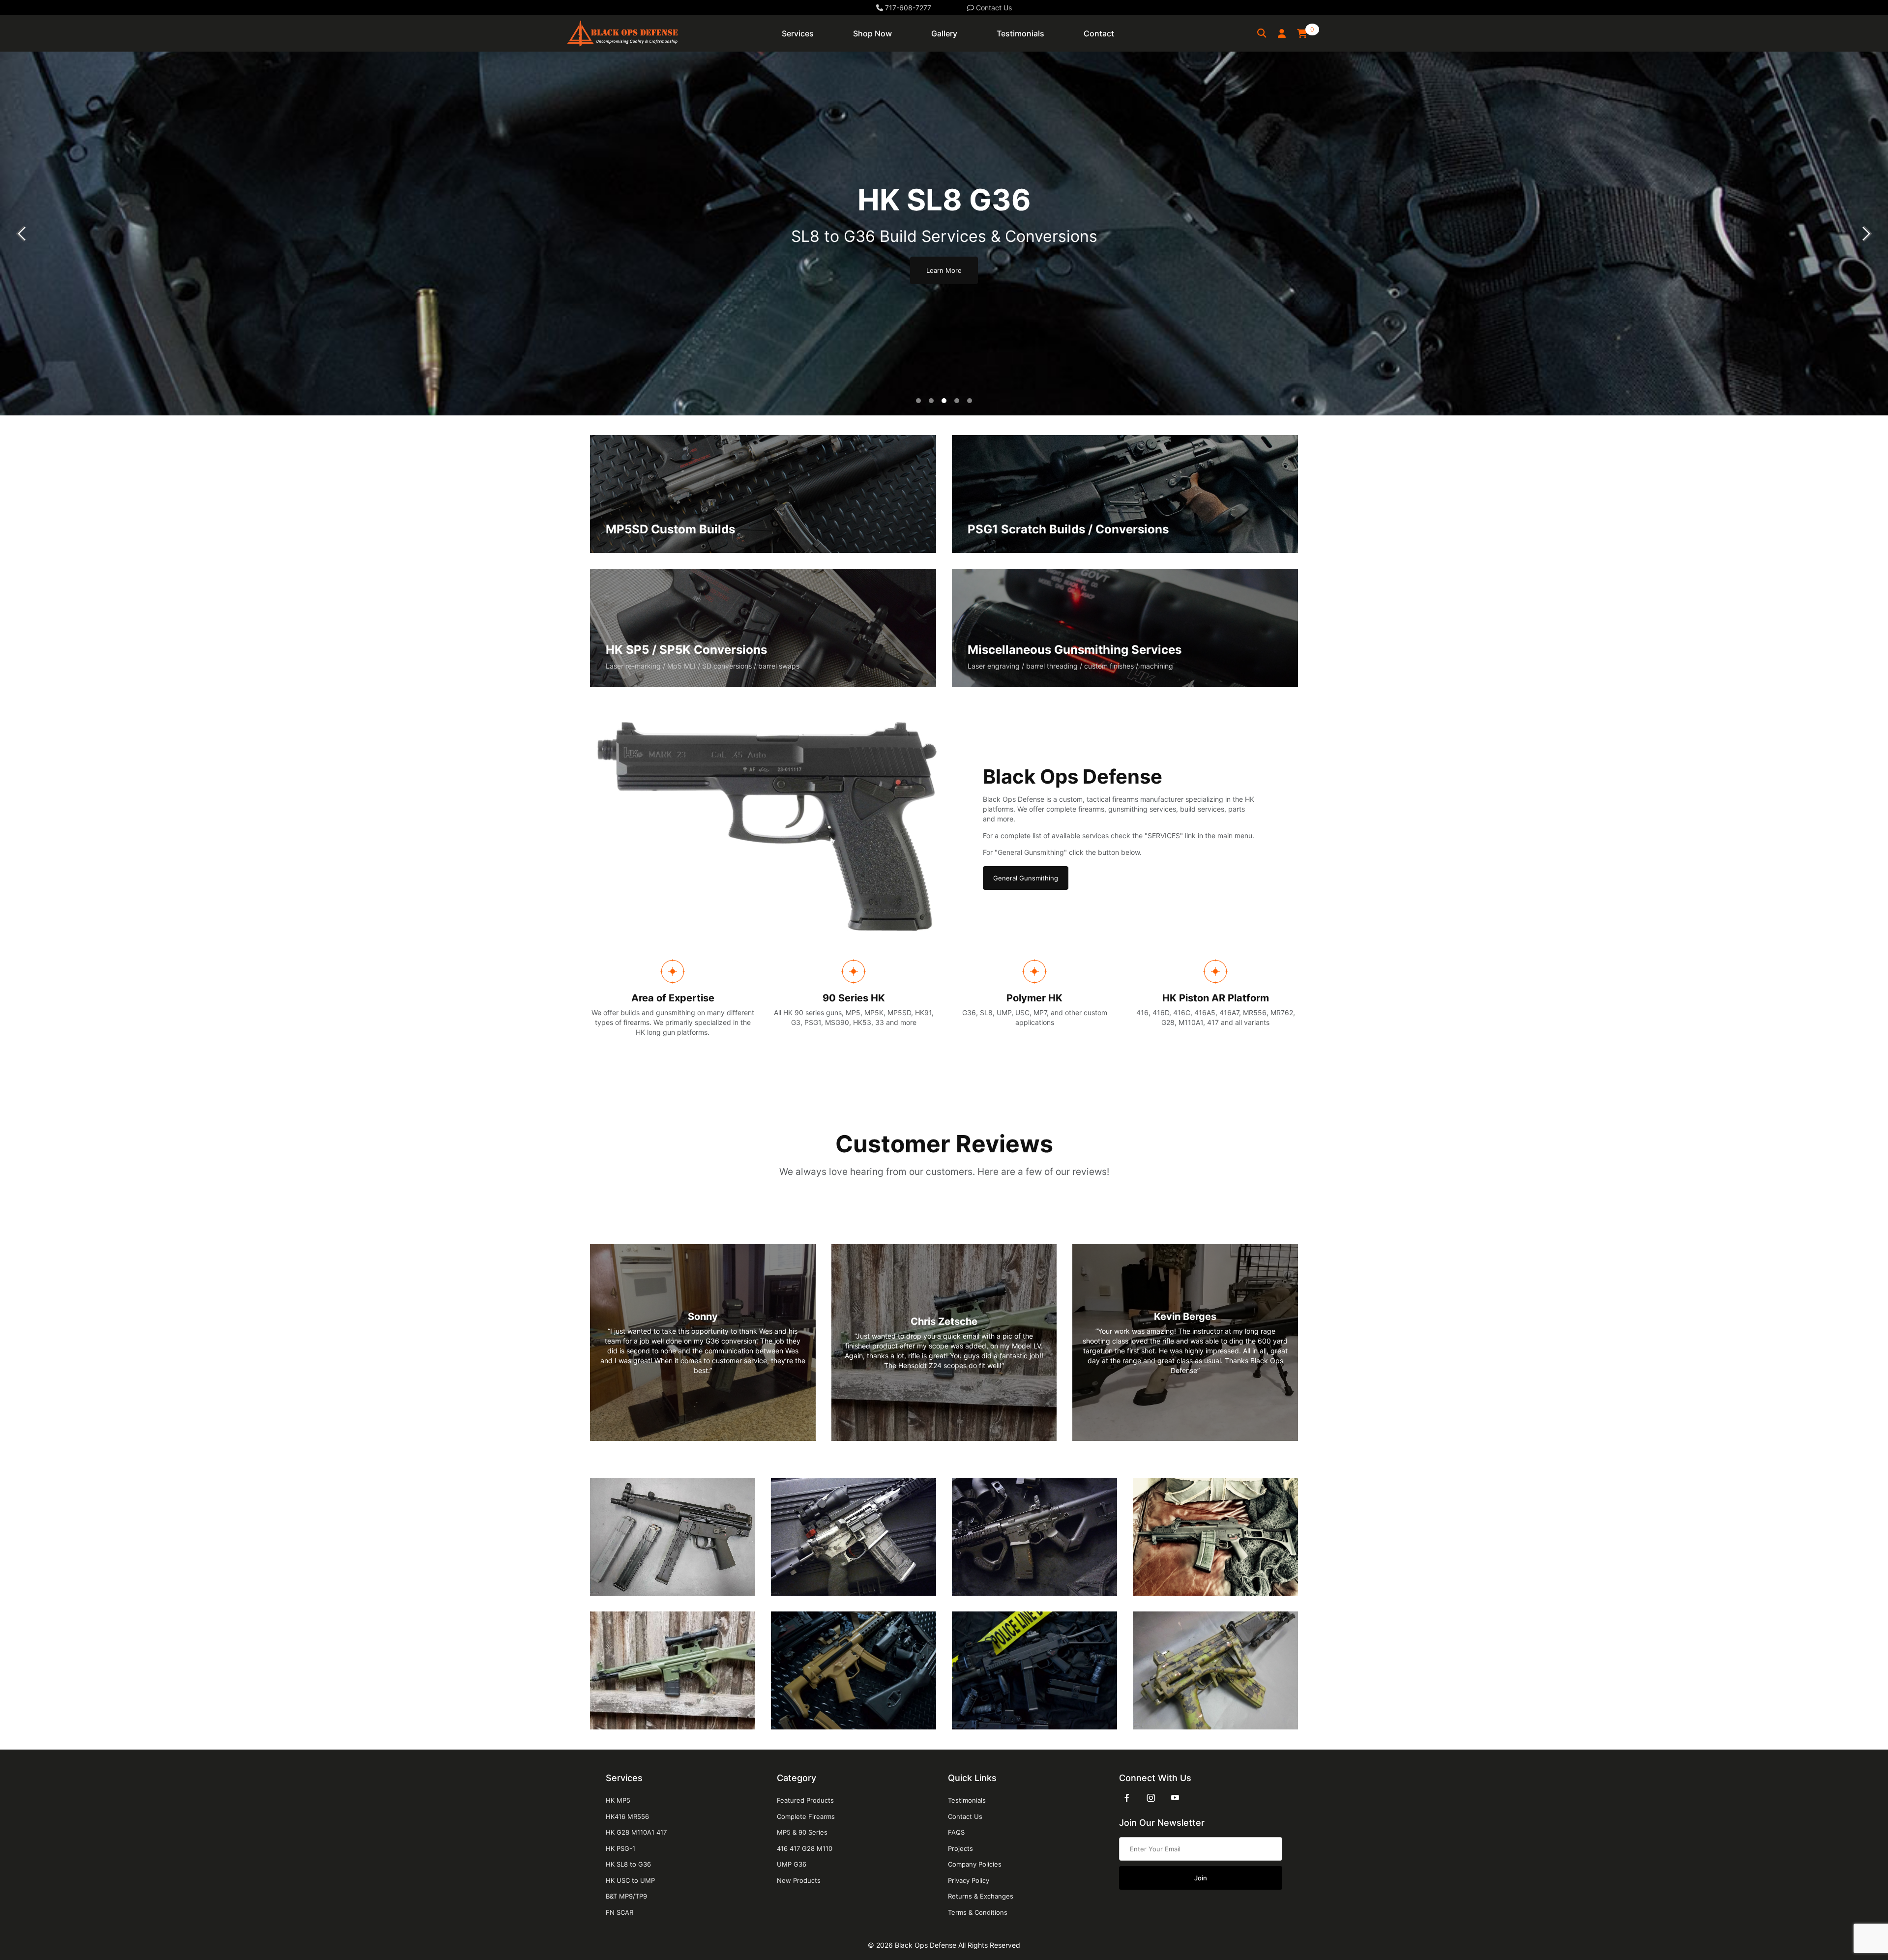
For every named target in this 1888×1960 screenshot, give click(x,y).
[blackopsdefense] (622, 33)
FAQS (956, 1832)
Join (1201, 1878)
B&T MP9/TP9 (626, 1896)
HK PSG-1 (620, 1848)
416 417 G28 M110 (805, 1848)
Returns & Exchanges (981, 1896)
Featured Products (805, 1800)
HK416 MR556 (627, 1816)
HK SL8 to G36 (628, 1864)
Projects (960, 1848)
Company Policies (975, 1864)
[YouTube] (1175, 1798)
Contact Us (993, 8)
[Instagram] (1151, 1798)
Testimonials (967, 1800)
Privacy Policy (969, 1880)
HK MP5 (618, 1800)
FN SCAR (619, 1912)
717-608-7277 (907, 8)
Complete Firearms (806, 1816)
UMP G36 (792, 1864)
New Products (799, 1880)
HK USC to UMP (630, 1880)
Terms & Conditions (978, 1912)
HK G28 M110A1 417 (636, 1832)
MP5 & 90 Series (802, 1832)
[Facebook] (1127, 1798)
